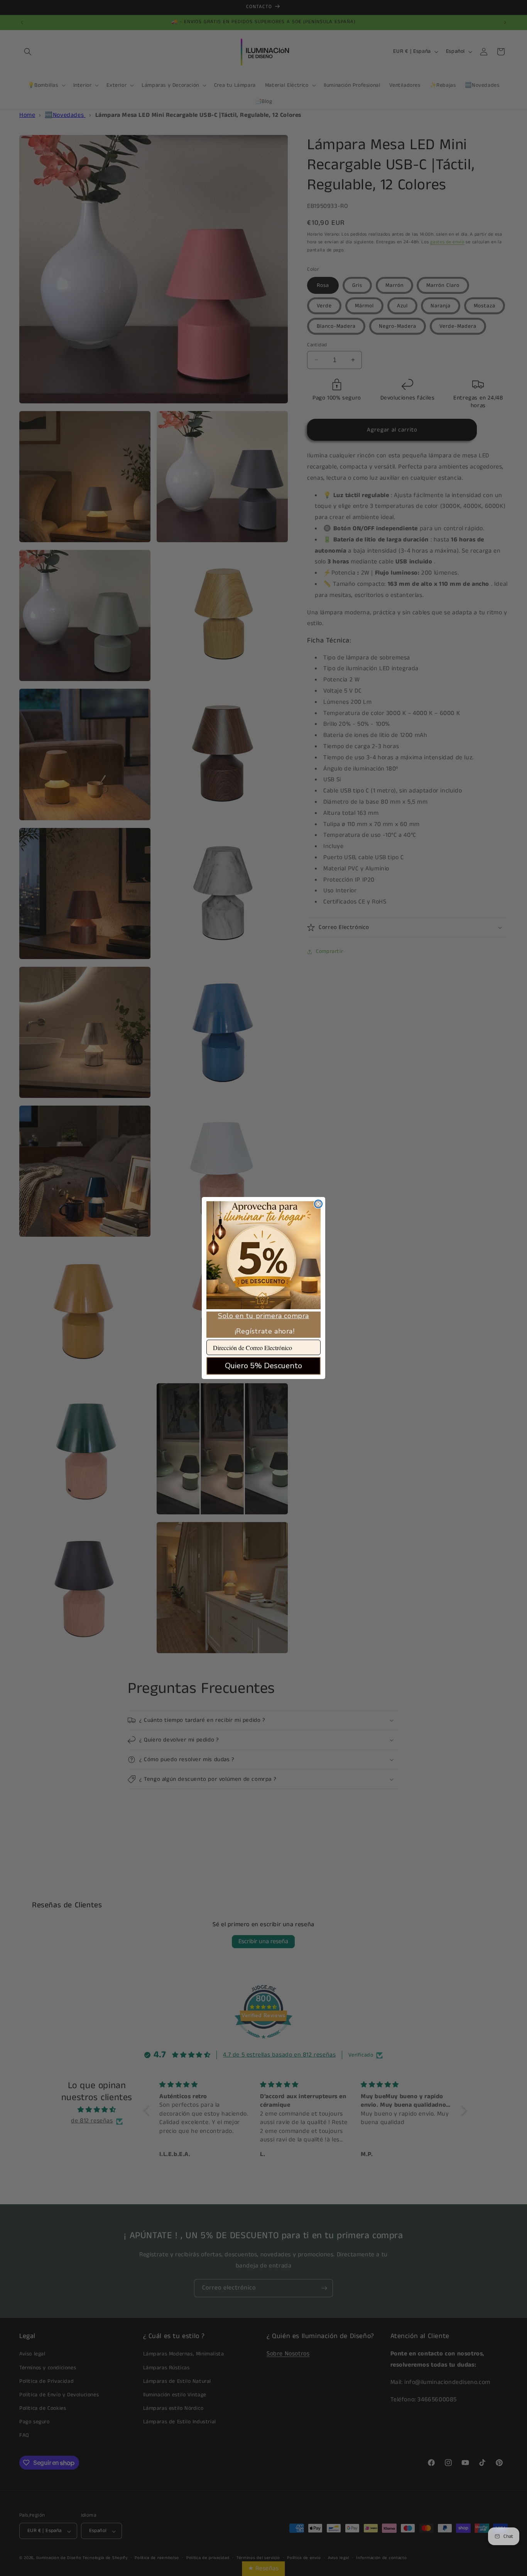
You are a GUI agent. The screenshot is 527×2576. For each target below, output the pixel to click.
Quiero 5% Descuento (263, 1366)
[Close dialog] (318, 1204)
